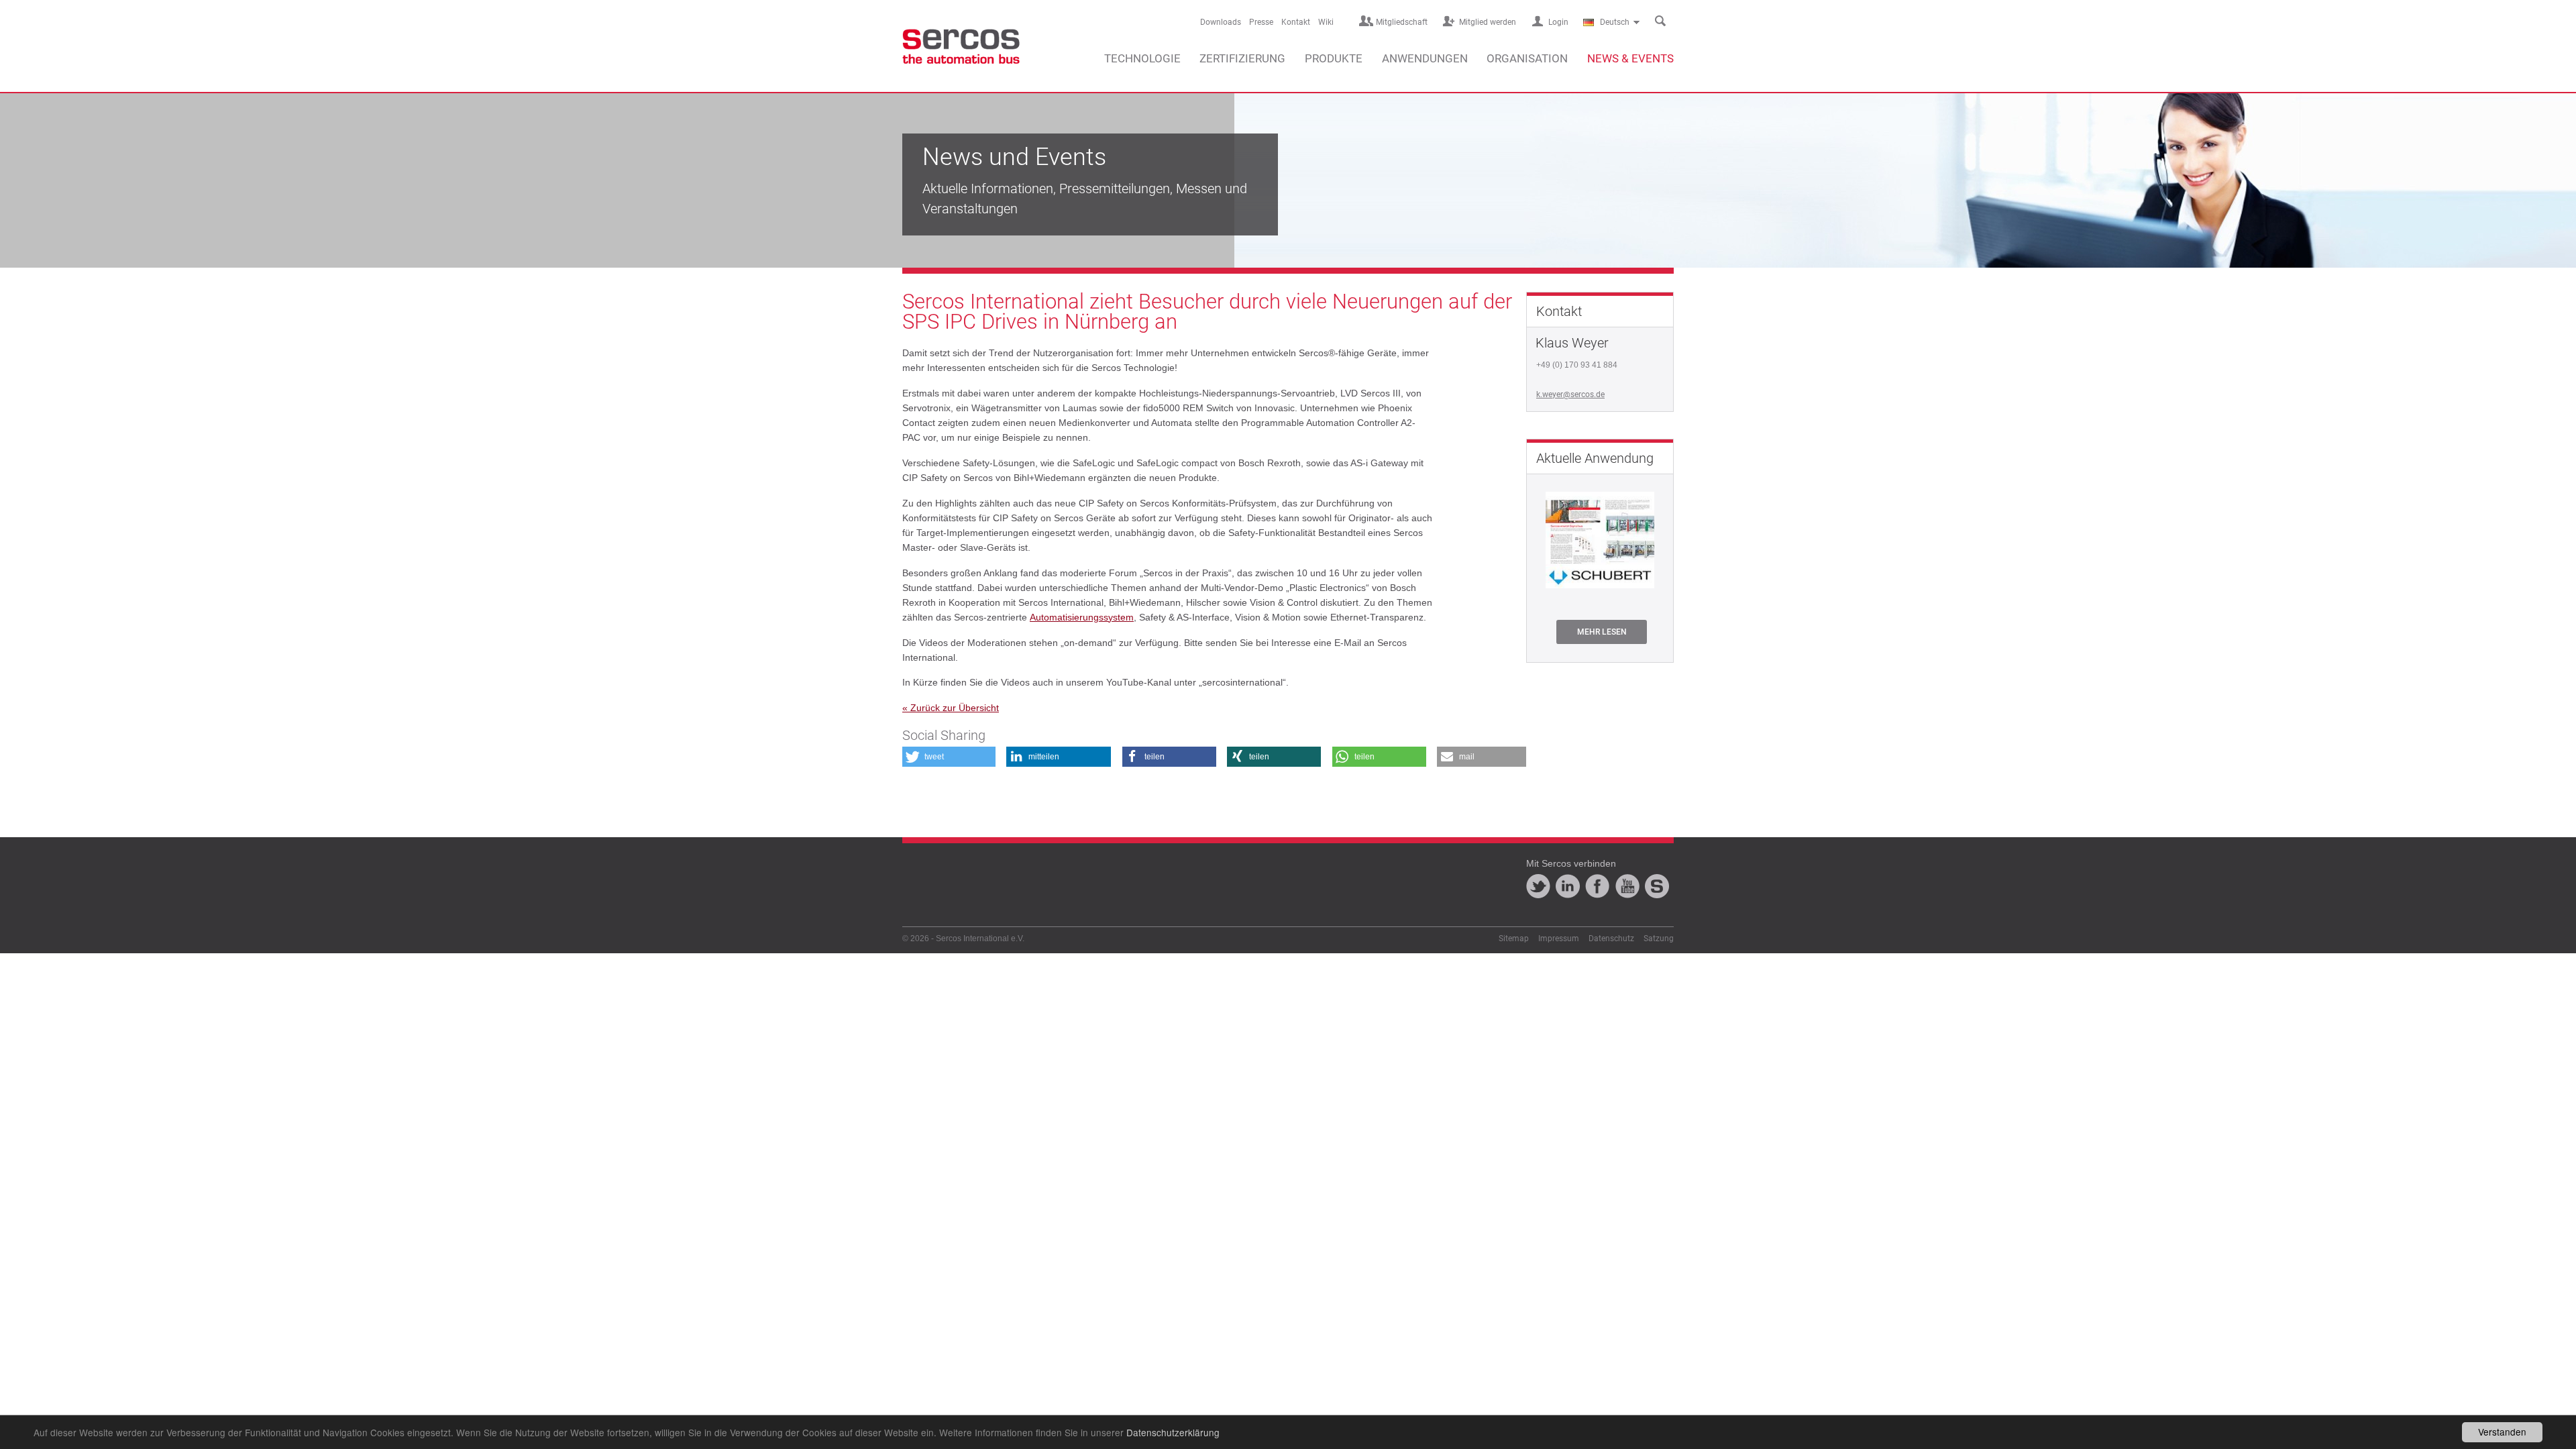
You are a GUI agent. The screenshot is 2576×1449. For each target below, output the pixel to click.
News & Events (1630, 58)
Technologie (1142, 58)
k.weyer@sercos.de (1570, 394)
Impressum (1559, 938)
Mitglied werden (1488, 22)
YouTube (1627, 886)
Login (1558, 22)
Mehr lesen (1602, 632)
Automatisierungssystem (1082, 617)
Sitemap (1514, 938)
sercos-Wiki (1657, 886)
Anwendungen (1425, 58)
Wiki (1326, 22)
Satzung (1659, 938)
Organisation (1527, 58)
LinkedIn (1568, 886)
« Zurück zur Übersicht (951, 708)
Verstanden (2502, 1432)
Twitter (1538, 886)
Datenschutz (1611, 938)
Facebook (1597, 886)
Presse (1261, 22)
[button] (949, 757)
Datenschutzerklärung (1173, 1432)
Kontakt (1296, 22)
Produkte (1334, 58)
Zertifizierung (1242, 58)
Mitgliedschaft (1402, 22)
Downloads (1221, 22)
